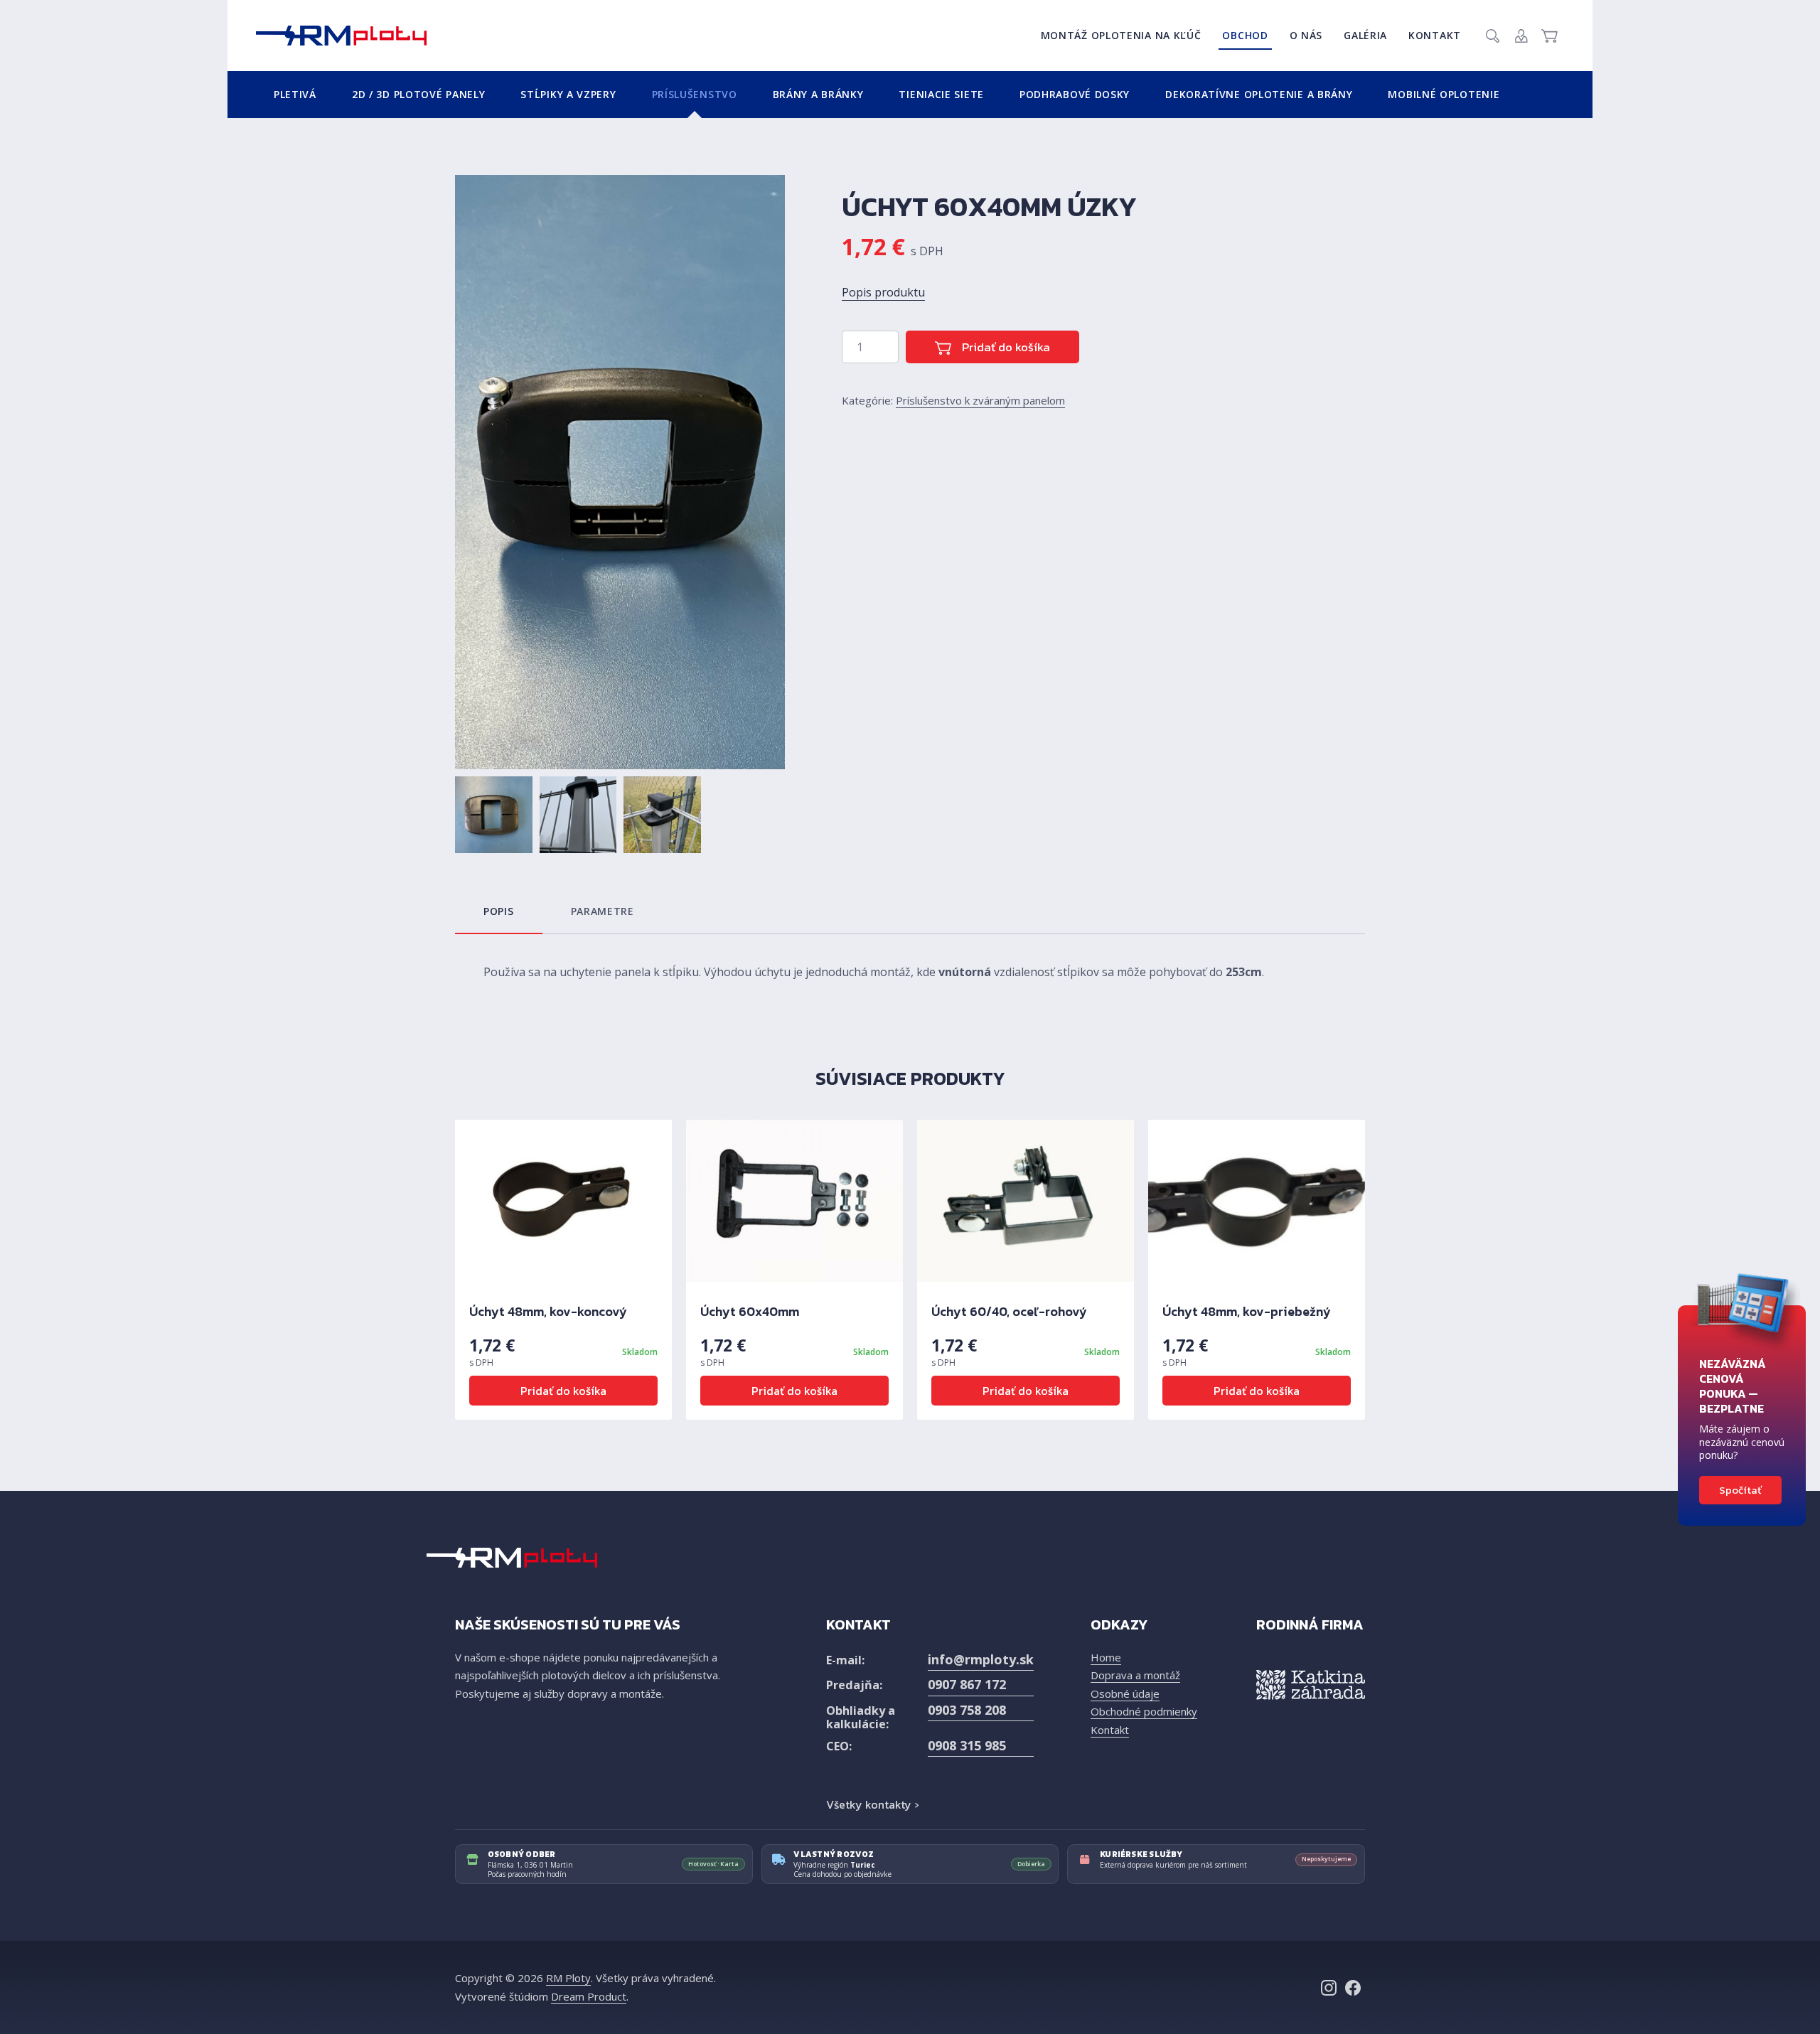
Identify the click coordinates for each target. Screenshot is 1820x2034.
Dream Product (589, 1996)
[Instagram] (1329, 1988)
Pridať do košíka (1005, 347)
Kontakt (1435, 35)
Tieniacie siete (941, 94)
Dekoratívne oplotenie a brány (1259, 94)
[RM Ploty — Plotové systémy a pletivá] (341, 36)
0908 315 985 (967, 1745)
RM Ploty (568, 1978)
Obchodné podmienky (1144, 1711)
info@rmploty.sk (981, 1659)
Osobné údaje (1125, 1693)
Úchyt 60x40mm (750, 1311)
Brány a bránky (818, 94)
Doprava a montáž (1135, 1675)
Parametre (603, 911)
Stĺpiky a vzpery (568, 94)
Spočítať (1740, 1490)
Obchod (1245, 35)
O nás (1306, 35)
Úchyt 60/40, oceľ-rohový (1009, 1311)
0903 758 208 (967, 1710)
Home (1106, 1657)
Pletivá (295, 94)
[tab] (499, 911)
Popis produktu (883, 292)
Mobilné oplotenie (1444, 94)
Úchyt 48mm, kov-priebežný (1247, 1311)
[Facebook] (1353, 1988)
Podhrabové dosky (1075, 94)
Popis (499, 911)
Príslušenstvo (695, 94)
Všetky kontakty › (872, 1804)
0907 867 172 (967, 1684)
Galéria (1365, 35)
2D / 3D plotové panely (418, 94)
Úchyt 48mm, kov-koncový (548, 1311)
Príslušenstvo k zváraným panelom (980, 400)
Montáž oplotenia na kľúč (1121, 35)
